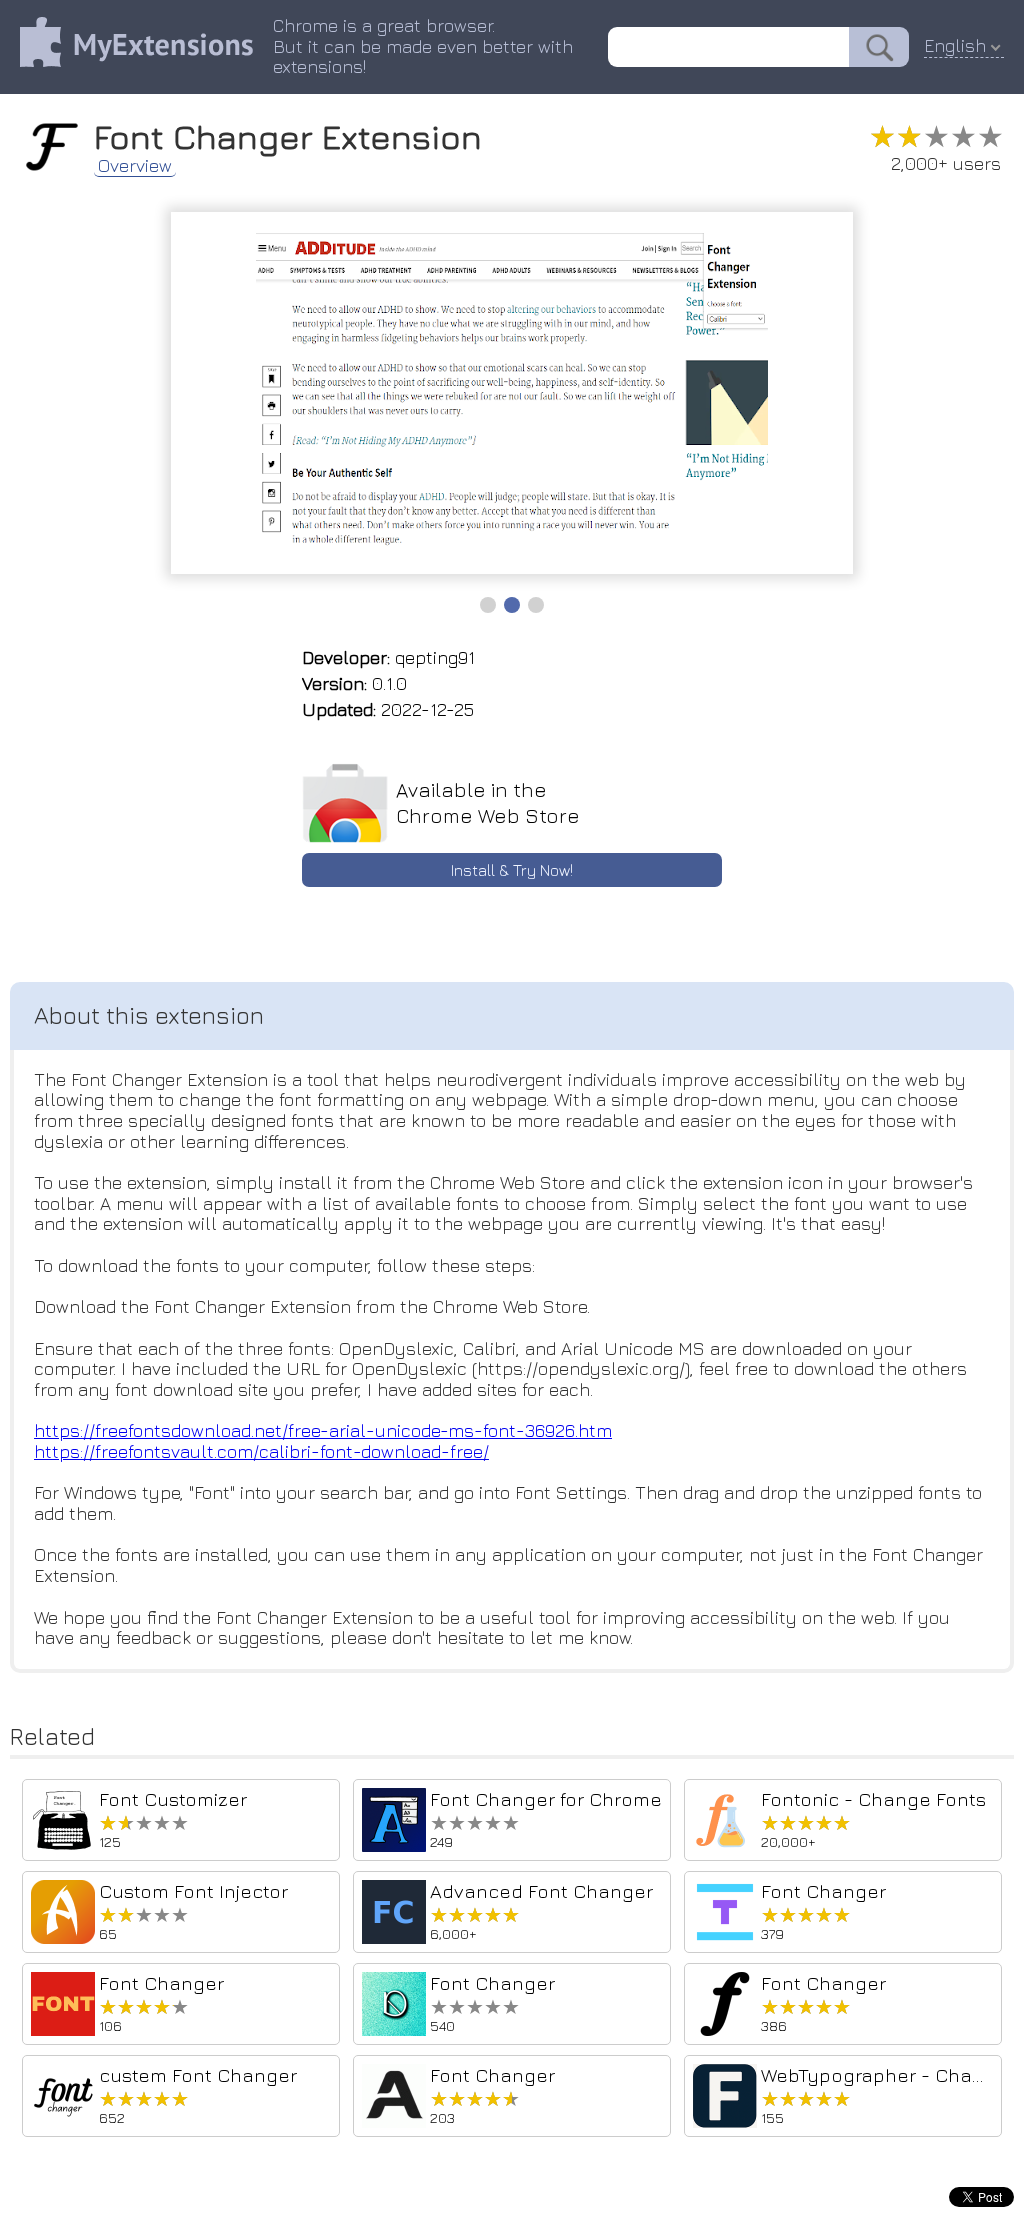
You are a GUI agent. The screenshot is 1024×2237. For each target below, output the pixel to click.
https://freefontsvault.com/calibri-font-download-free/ (261, 1451)
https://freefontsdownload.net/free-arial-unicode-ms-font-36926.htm (323, 1430)
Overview (135, 166)
